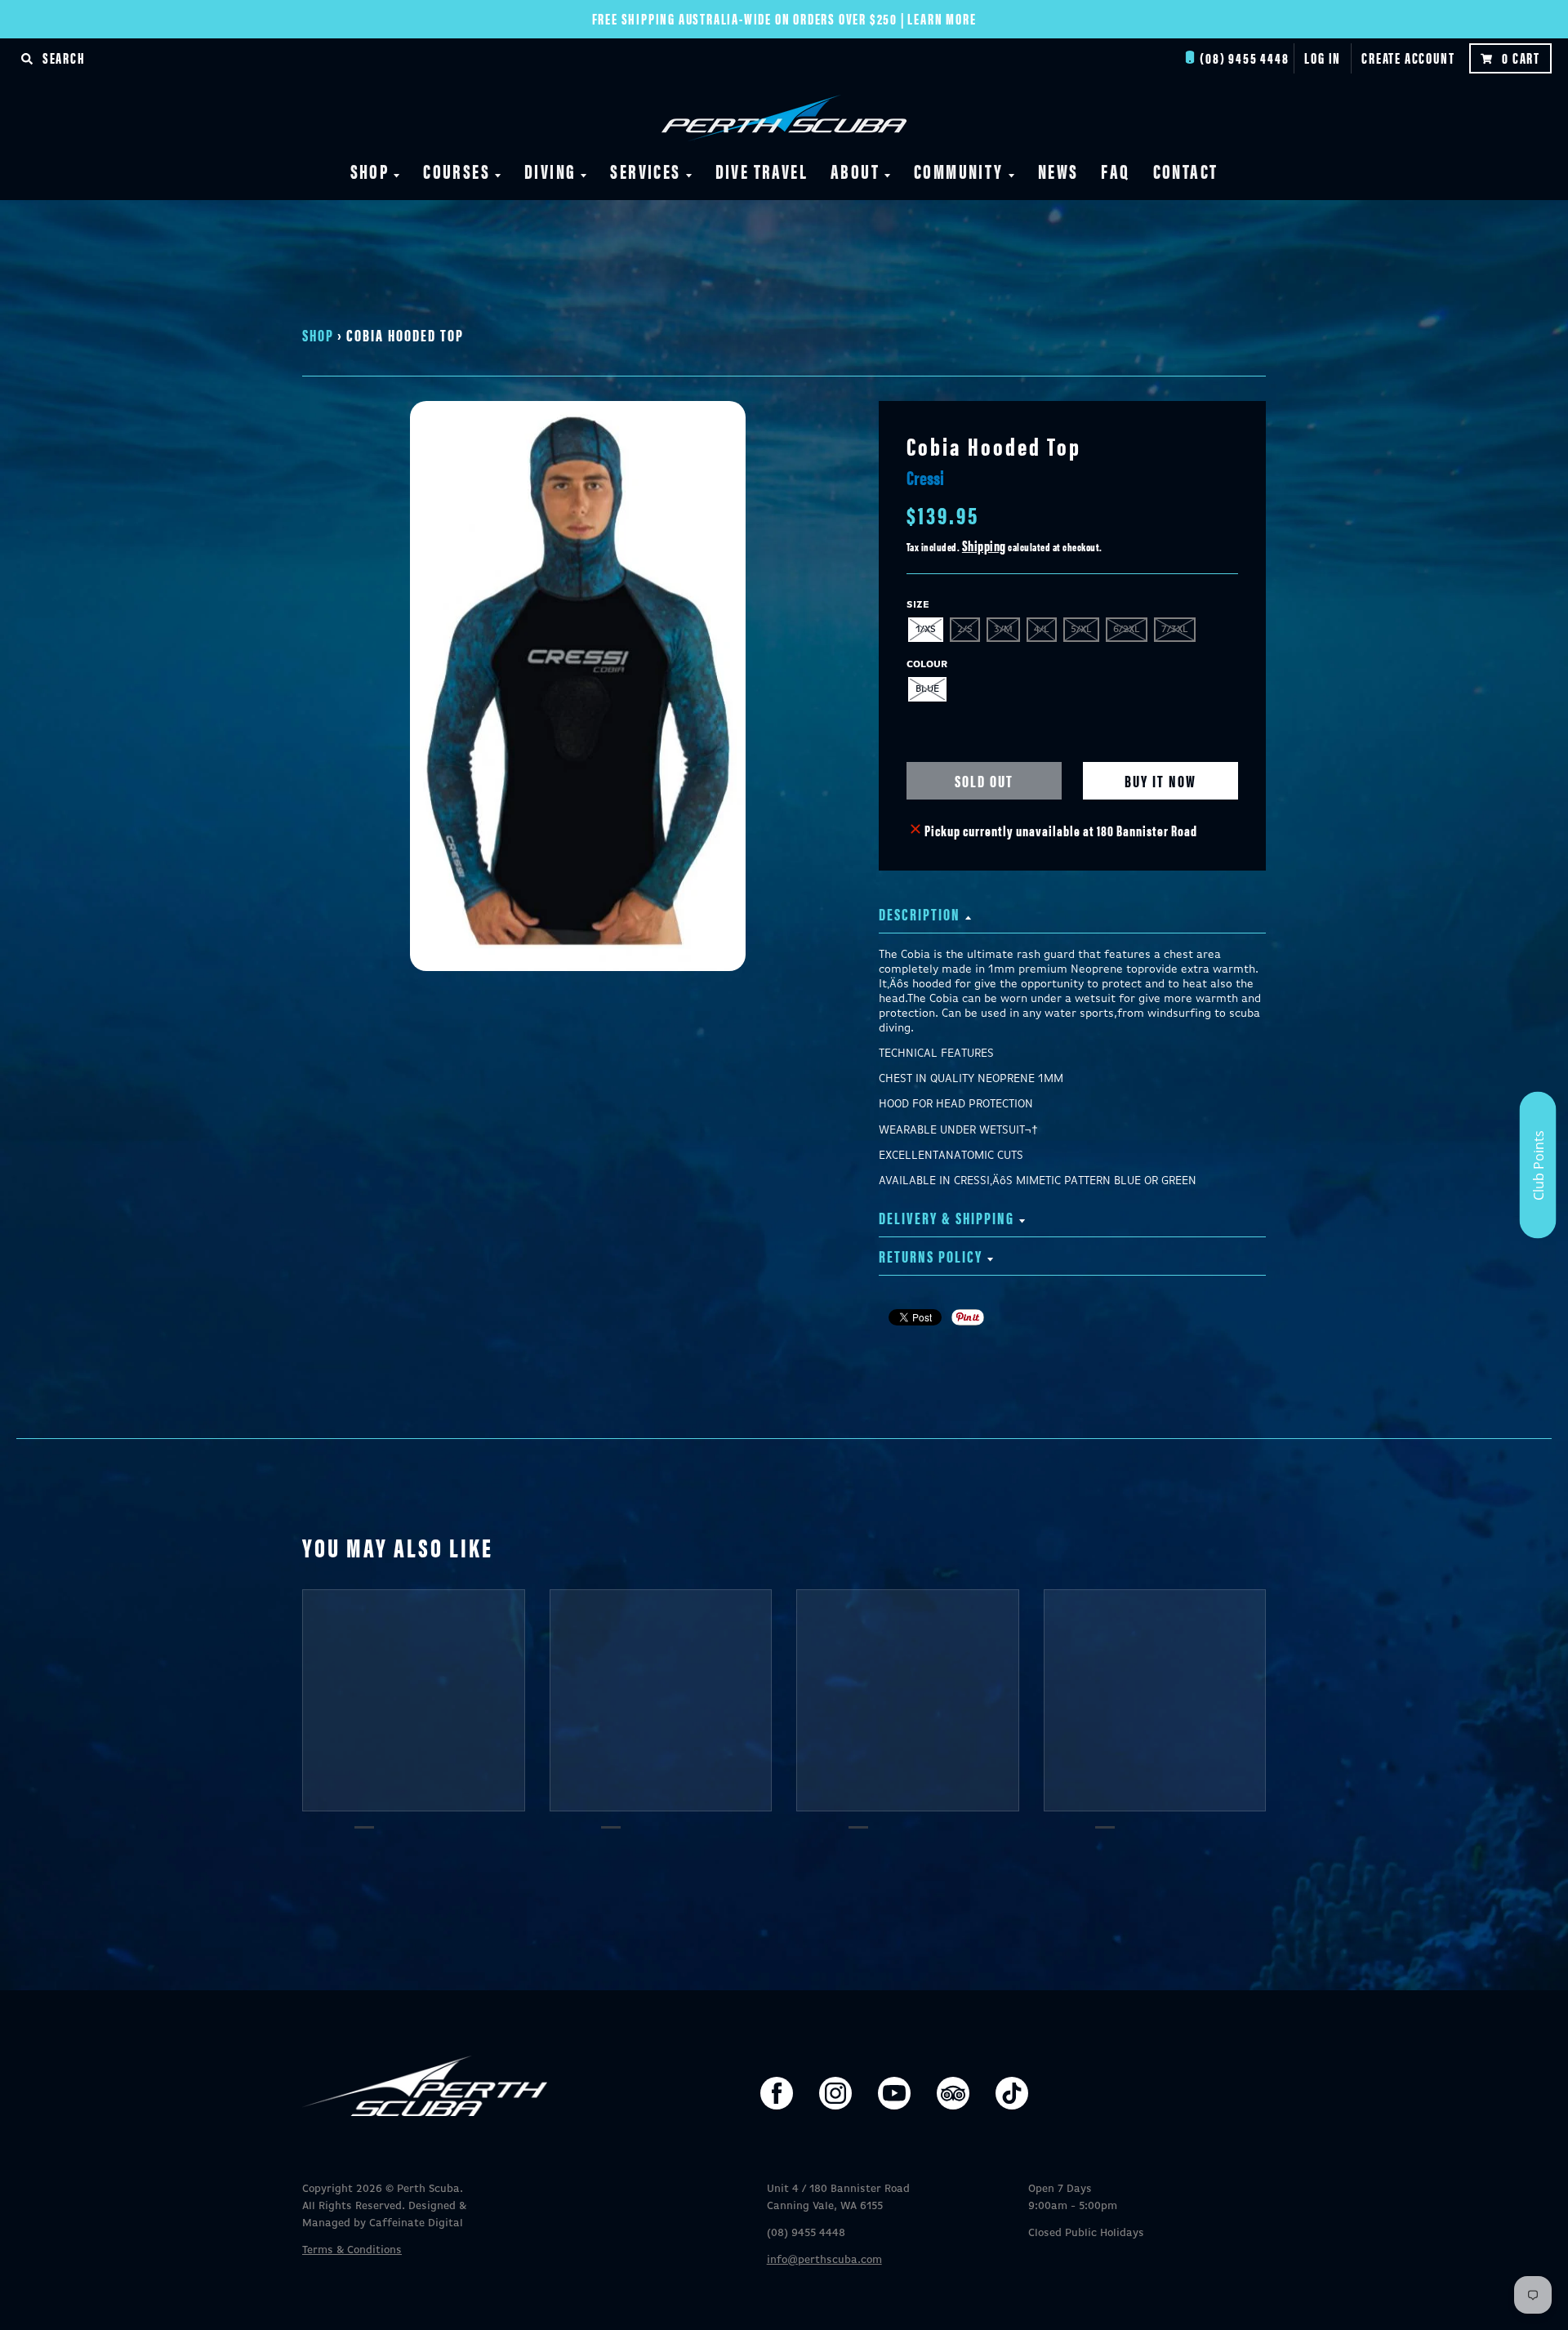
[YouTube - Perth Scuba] (894, 2093)
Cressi (925, 477)
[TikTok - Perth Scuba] (1012, 2093)
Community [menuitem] (959, 171)
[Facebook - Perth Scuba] (777, 2093)
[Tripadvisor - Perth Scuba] (953, 2093)
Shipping (984, 545)
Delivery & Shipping (947, 1217)
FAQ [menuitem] (1115, 171)
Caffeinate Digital (416, 2223)
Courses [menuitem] (457, 171)
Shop (318, 334)
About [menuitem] (855, 171)
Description (920, 913)
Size (918, 605)
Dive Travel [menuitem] (762, 171)
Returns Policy (931, 1256)
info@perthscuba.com (824, 2260)
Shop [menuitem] (370, 171)
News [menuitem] (1058, 171)
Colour (927, 665)
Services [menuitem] (645, 171)
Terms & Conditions (352, 2250)
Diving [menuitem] (550, 171)
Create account (1408, 58)
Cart (1521, 58)
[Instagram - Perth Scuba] (835, 2093)
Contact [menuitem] (1186, 171)
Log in (1323, 58)
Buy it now (1160, 780)
